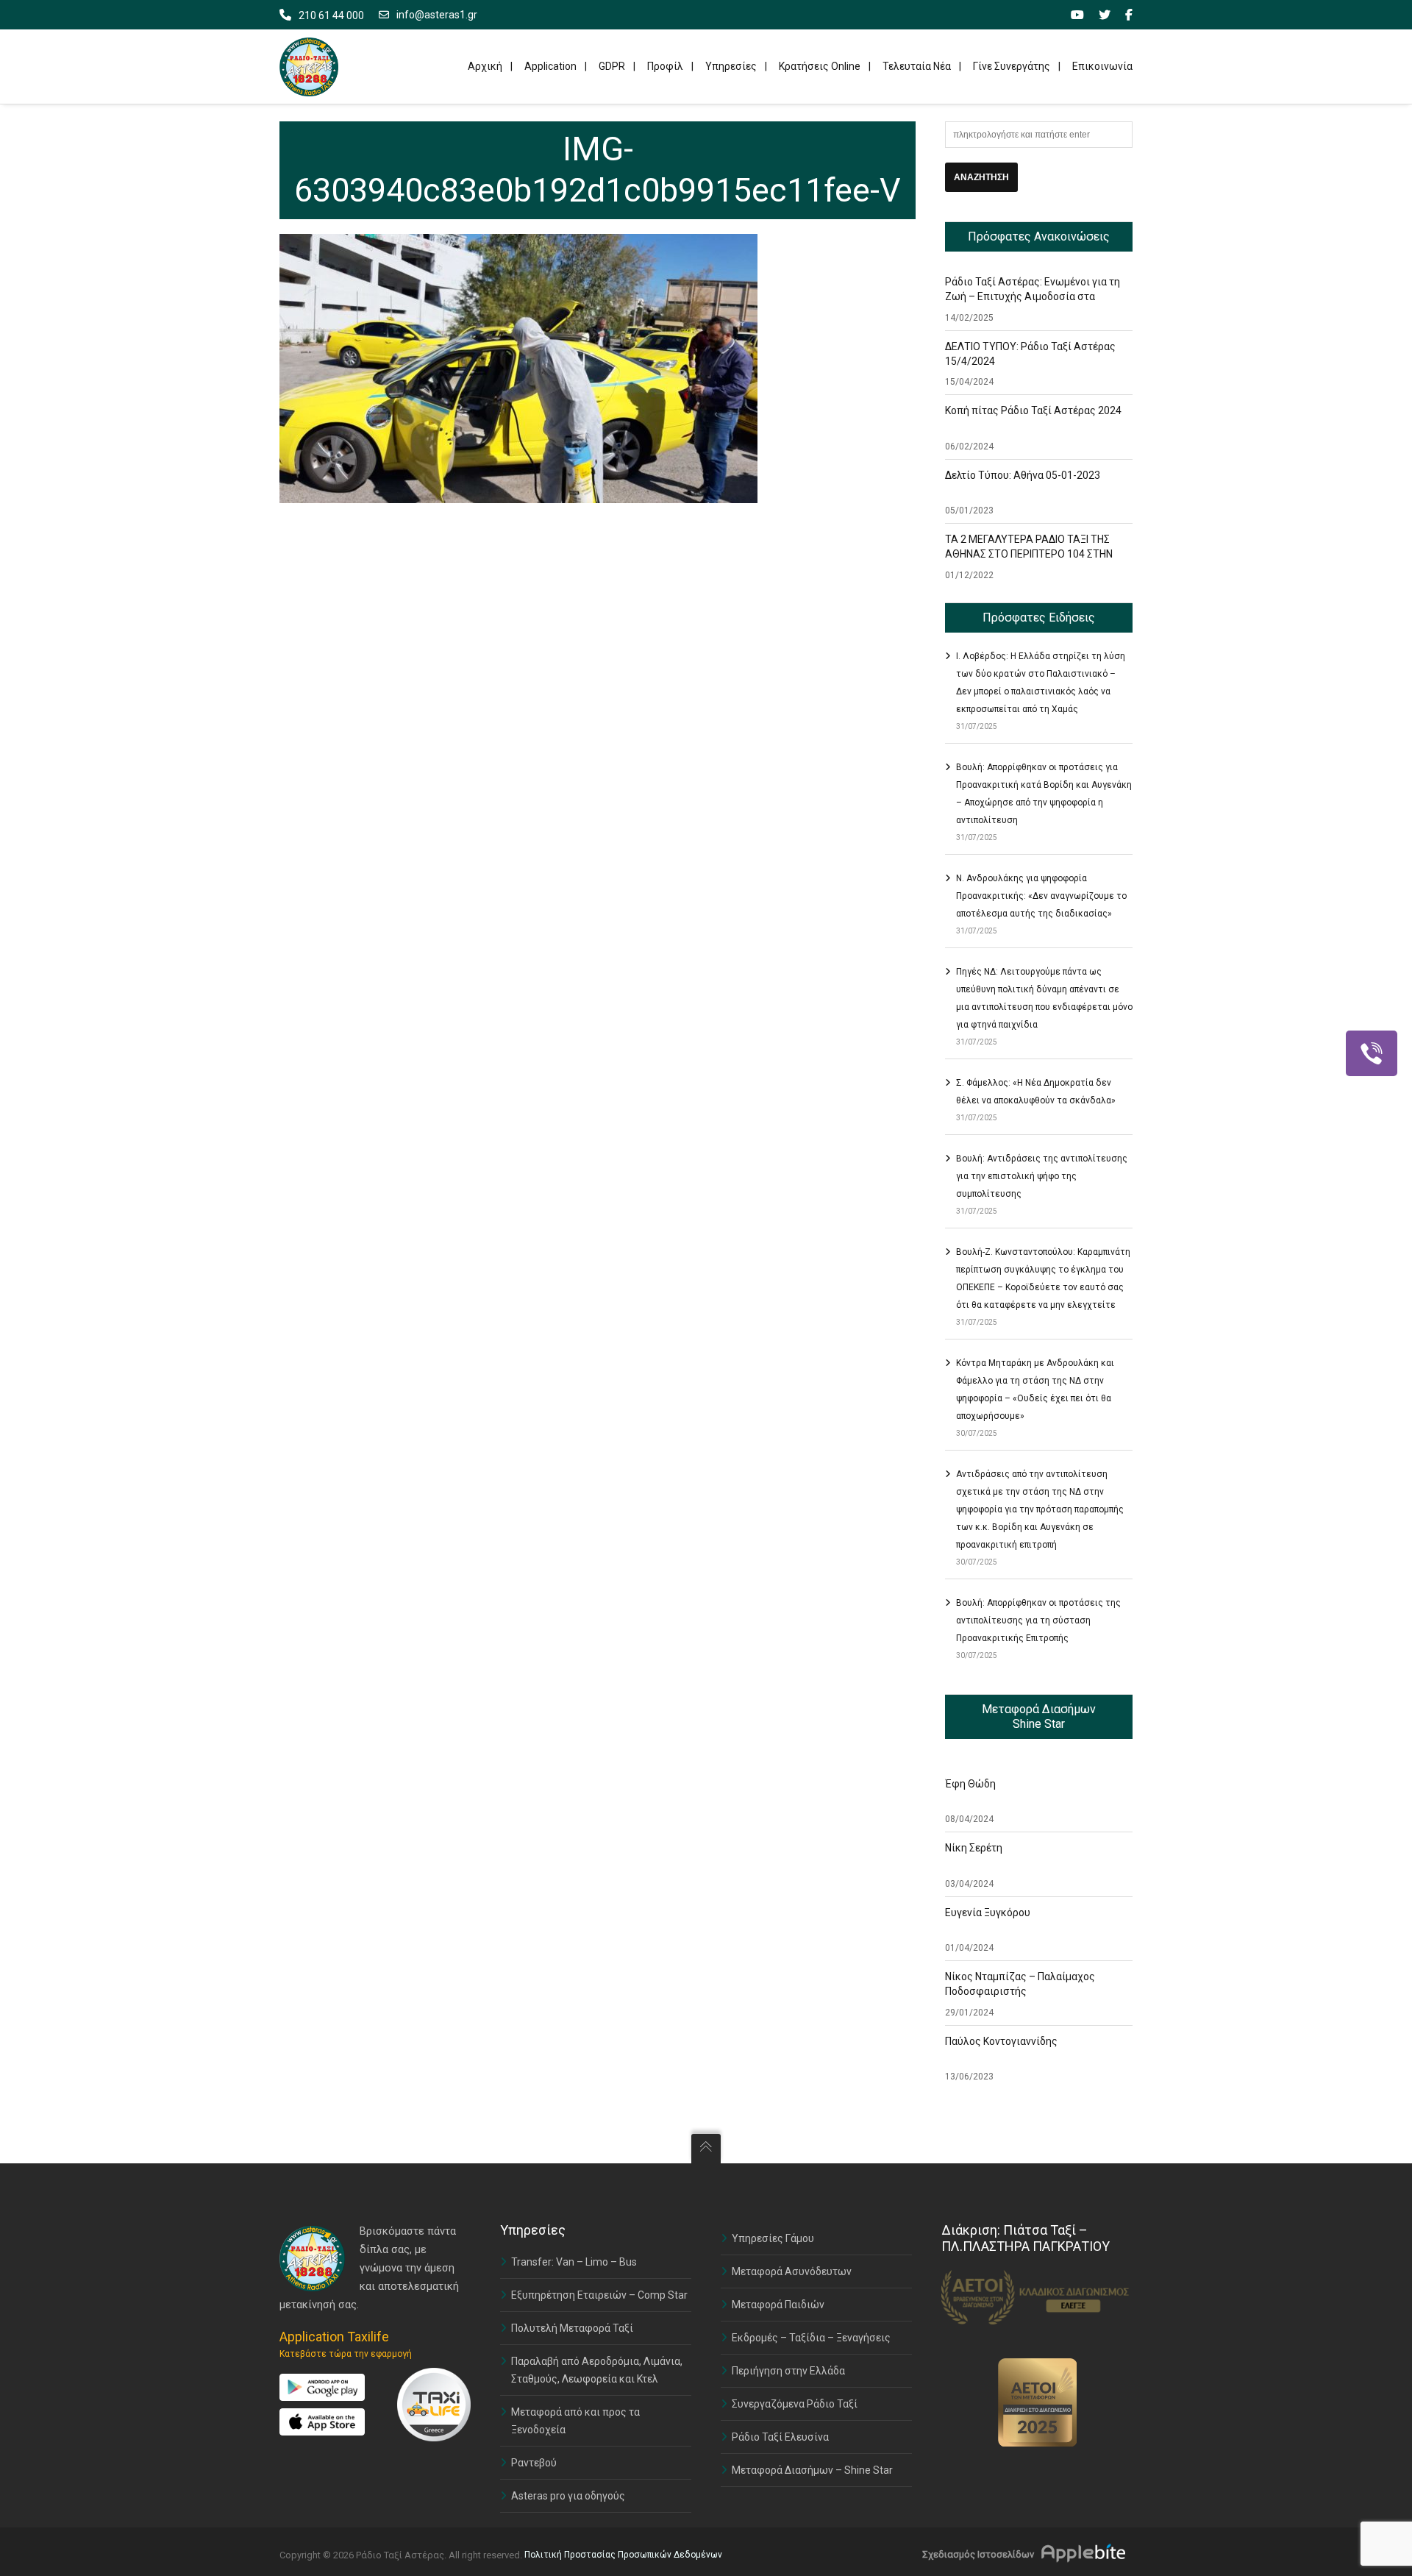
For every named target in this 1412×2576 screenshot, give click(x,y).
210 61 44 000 (331, 15)
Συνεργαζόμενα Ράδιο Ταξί (795, 2404)
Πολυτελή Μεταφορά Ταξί (572, 2328)
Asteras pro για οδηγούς (568, 2496)
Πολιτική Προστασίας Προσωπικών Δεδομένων (623, 2555)
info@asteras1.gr (437, 15)
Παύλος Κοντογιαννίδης (1001, 2041)
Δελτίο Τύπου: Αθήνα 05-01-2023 (1023, 475)
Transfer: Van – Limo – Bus (574, 2262)
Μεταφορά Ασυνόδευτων (792, 2271)
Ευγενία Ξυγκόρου (988, 1913)
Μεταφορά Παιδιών (778, 2305)
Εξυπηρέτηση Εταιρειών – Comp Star (599, 2295)
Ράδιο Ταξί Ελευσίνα (780, 2437)
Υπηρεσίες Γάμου (773, 2238)
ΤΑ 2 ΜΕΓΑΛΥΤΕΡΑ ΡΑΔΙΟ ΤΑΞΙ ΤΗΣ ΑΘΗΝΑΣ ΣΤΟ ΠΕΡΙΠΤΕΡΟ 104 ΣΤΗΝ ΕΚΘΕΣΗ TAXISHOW (1029, 554)
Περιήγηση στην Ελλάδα (788, 2371)
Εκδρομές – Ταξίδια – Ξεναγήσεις (811, 2338)
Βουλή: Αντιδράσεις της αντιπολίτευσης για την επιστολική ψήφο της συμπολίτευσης (1042, 1176)
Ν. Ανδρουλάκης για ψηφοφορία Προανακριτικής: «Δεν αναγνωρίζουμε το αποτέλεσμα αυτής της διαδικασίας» (1041, 896)
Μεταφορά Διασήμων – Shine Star (812, 2470)
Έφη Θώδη (970, 1784)
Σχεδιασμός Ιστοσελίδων (978, 2554)
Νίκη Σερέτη (974, 1848)
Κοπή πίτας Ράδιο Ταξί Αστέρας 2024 (1033, 410)
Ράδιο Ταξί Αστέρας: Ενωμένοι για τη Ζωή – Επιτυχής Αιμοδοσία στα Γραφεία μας (1033, 296)
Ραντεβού (534, 2463)
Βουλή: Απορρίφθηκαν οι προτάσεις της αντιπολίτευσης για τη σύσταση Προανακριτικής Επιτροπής (1038, 1620)
